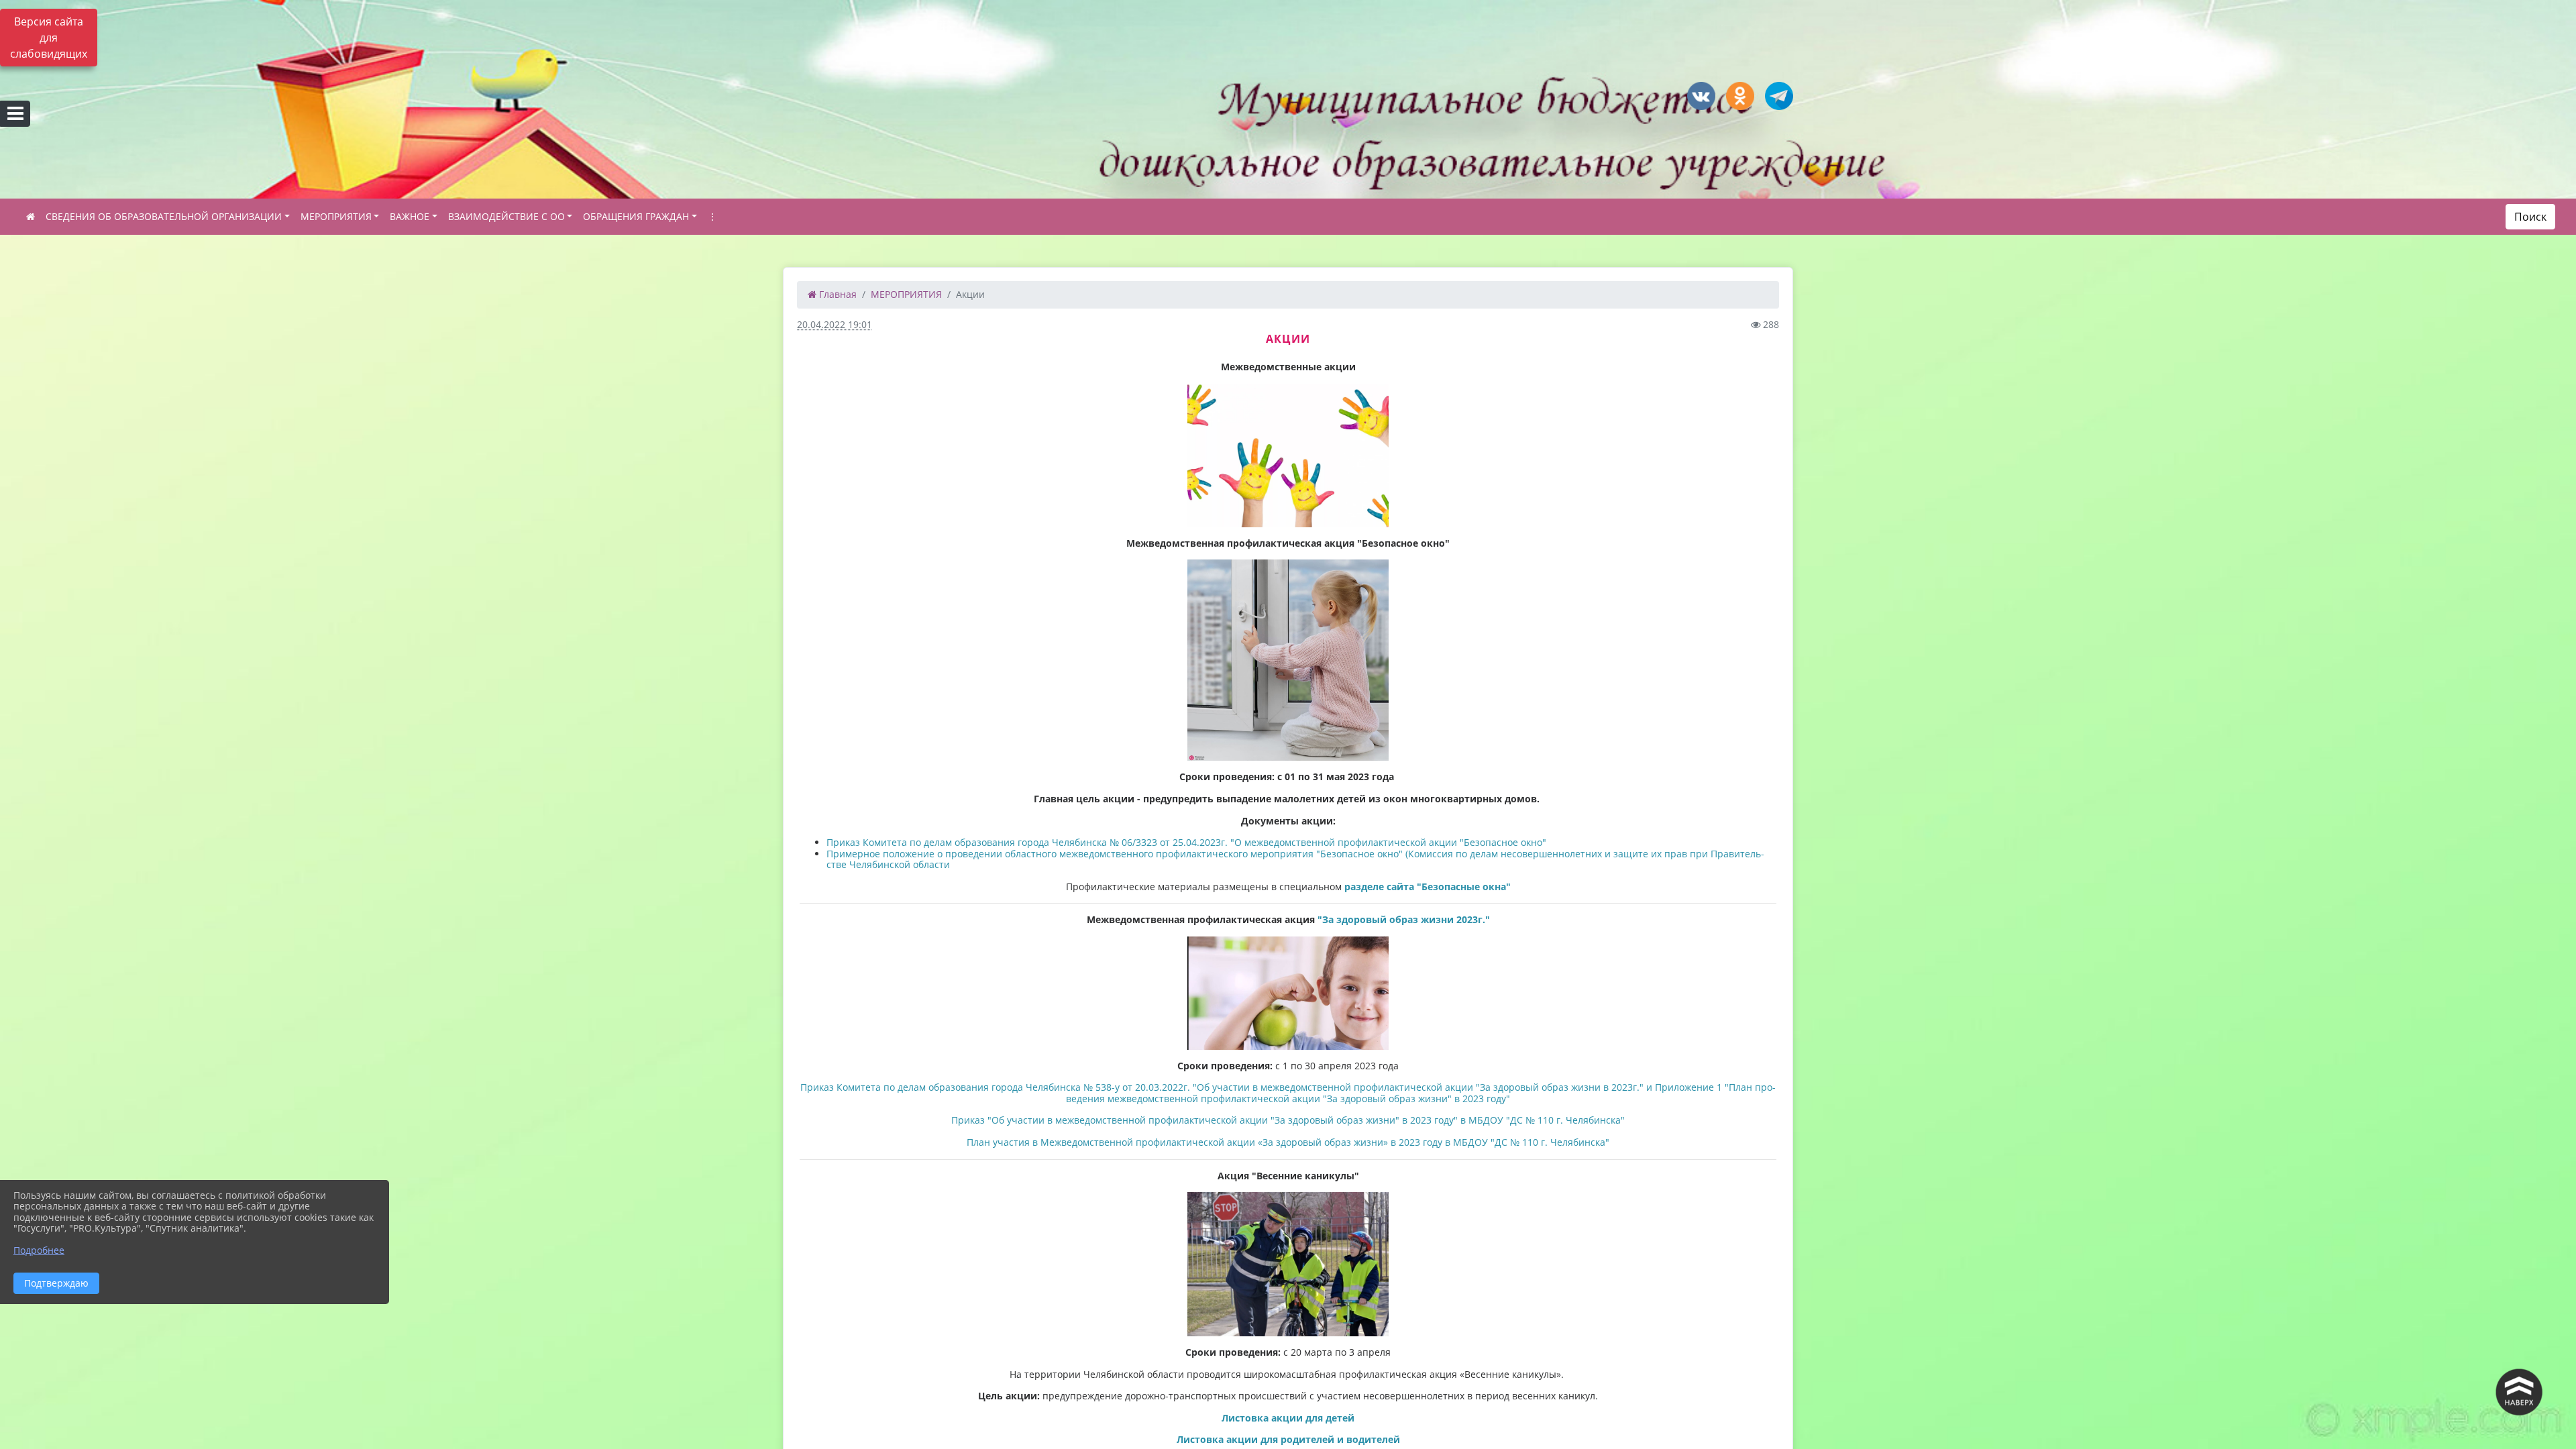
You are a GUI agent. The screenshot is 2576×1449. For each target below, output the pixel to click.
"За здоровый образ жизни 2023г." (1404, 919)
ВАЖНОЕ (410, 216)
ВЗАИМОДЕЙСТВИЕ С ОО (506, 216)
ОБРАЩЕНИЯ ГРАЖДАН (636, 216)
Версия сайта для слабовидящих (49, 38)
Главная (837, 294)
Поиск (2530, 217)
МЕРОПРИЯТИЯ (336, 216)
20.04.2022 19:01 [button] (835, 324)
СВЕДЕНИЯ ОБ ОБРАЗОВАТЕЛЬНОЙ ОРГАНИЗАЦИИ (164, 216)
